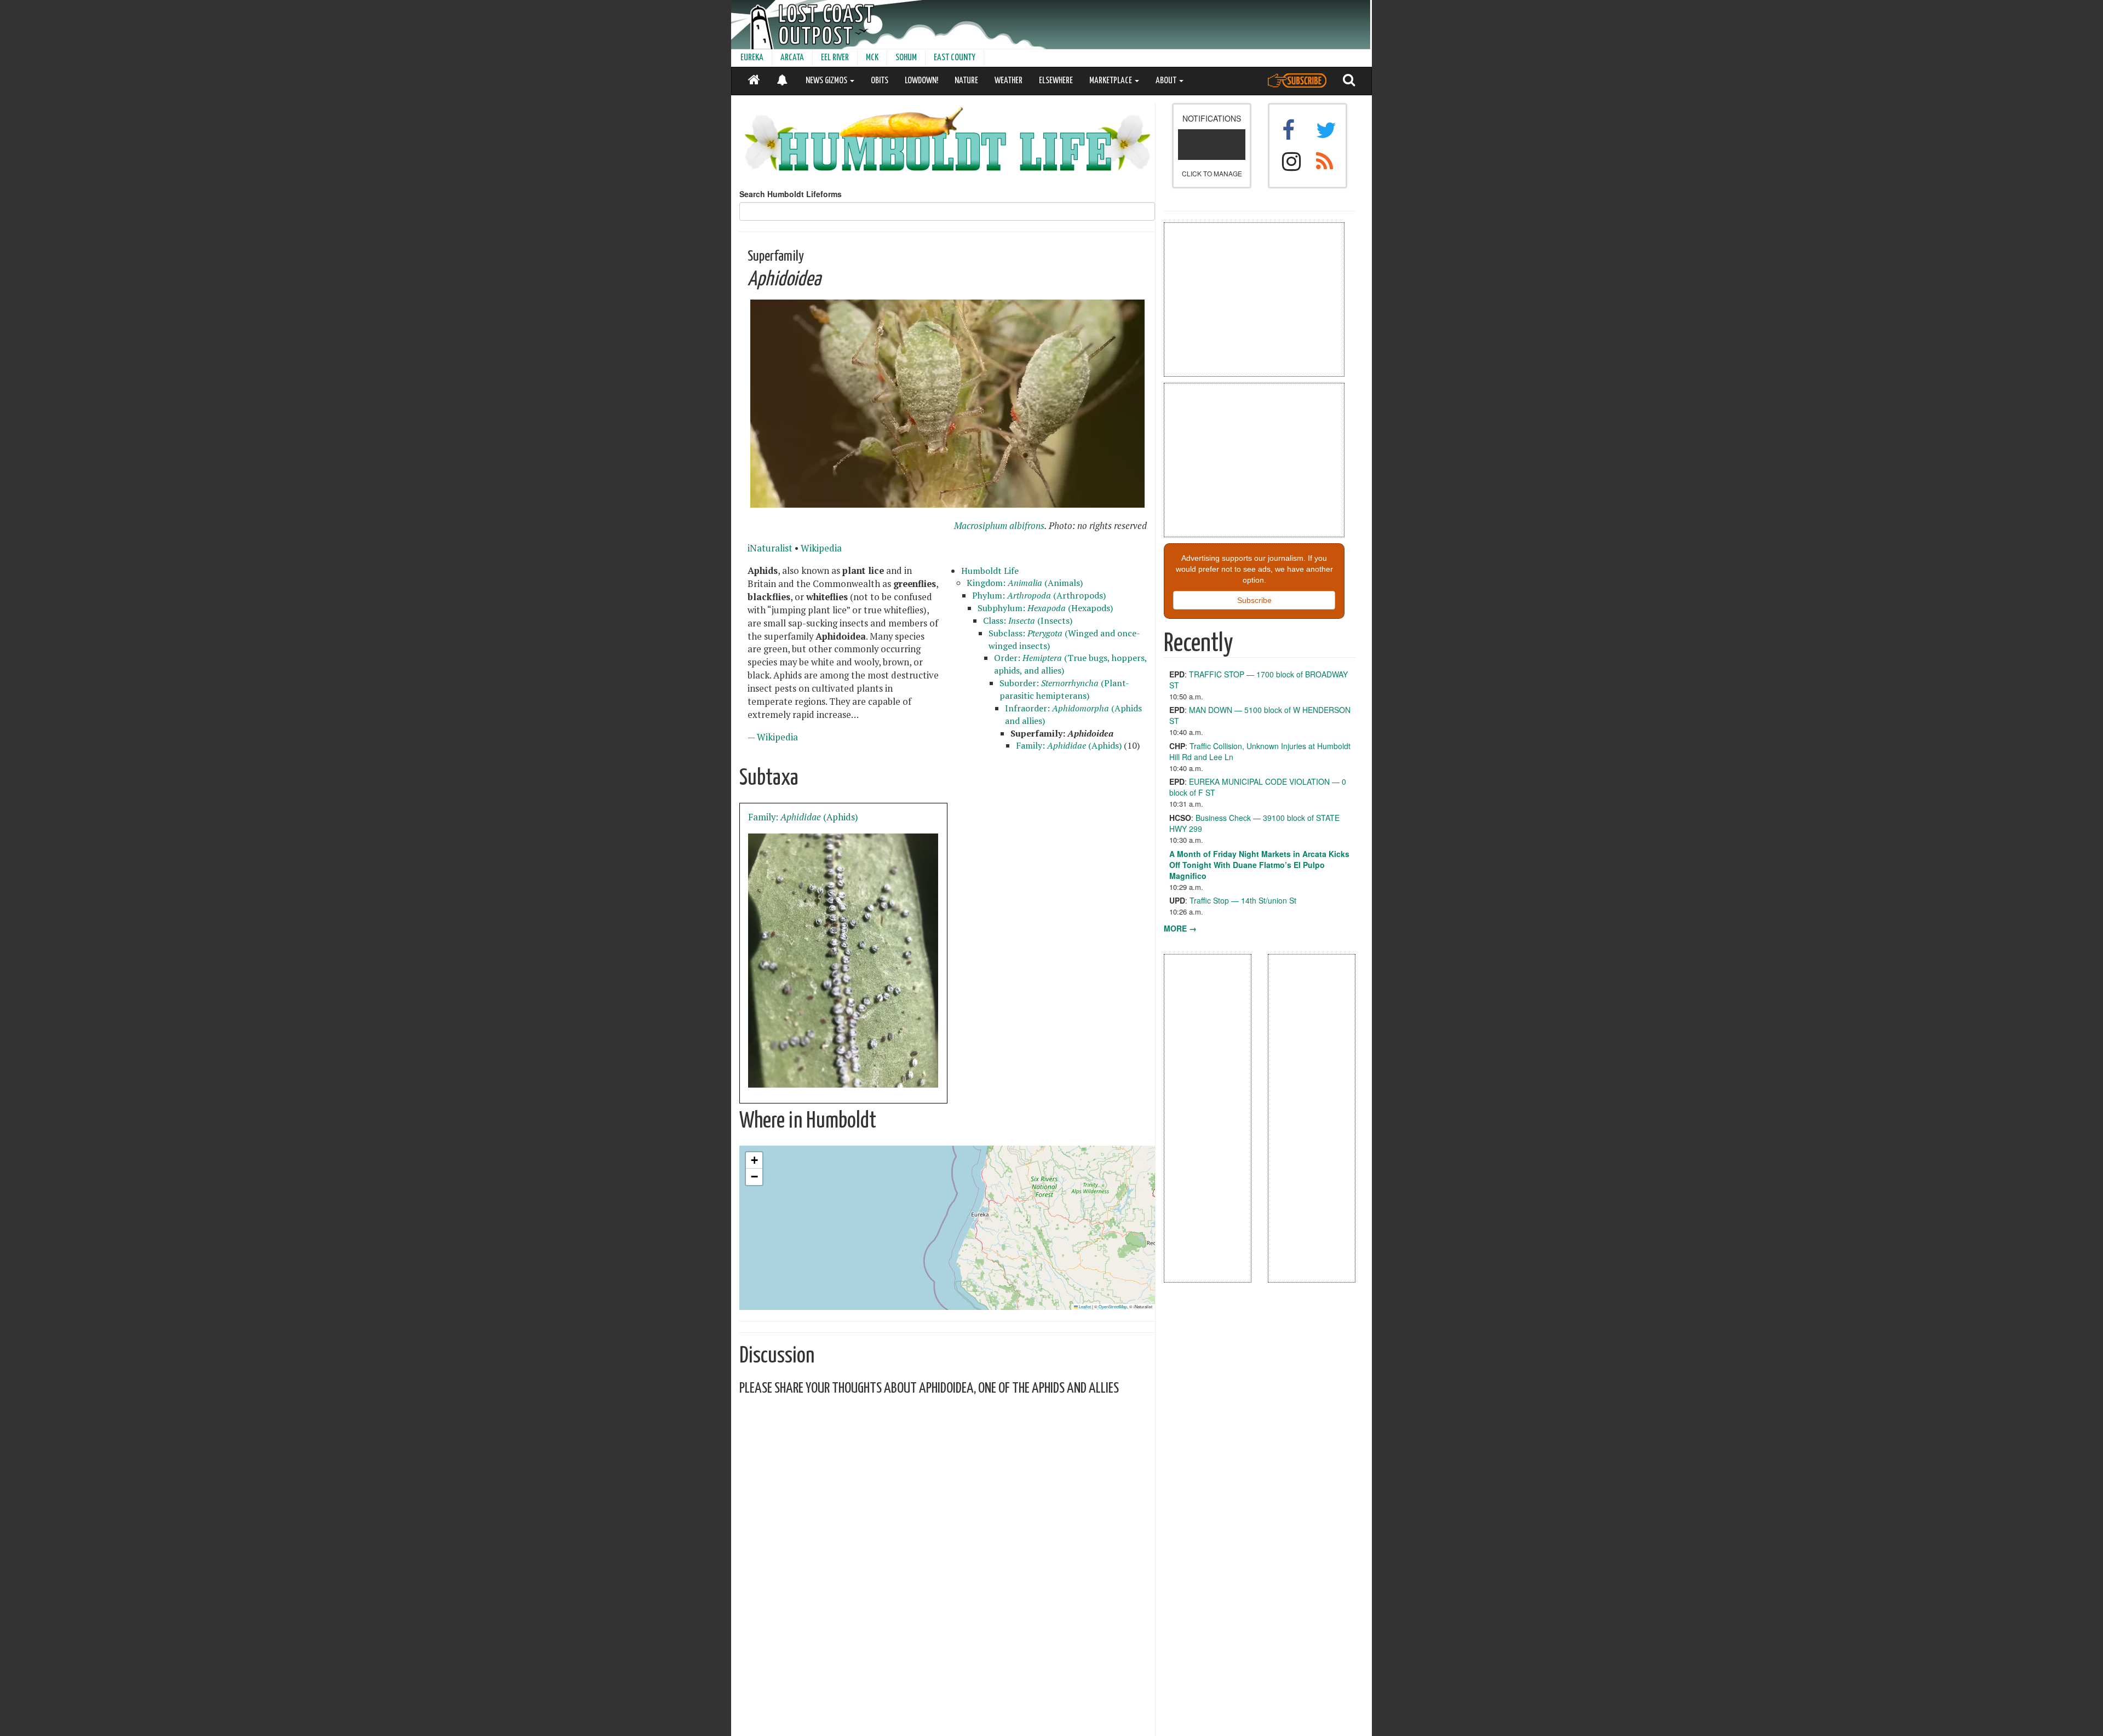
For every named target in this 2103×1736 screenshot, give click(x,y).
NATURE (966, 81)
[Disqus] (947, 1542)
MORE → (1180, 928)
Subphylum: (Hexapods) (1045, 608)
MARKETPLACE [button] (1111, 81)
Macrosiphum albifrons (999, 526)
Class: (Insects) (1028, 620)
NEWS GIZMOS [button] (827, 81)
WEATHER (1009, 81)
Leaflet (1084, 1306)
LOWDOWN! (921, 81)
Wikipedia (821, 548)
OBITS (880, 81)
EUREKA (752, 58)
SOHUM (906, 58)
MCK (872, 58)
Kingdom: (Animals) (1025, 583)
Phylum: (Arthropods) (1039, 595)
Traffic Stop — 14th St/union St (1243, 900)
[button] (754, 1160)
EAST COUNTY (955, 58)
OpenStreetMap (1113, 1306)
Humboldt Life (990, 571)
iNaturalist (770, 548)
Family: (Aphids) (1069, 745)
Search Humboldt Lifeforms (791, 194)
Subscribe (1254, 600)
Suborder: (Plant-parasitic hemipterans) (1064, 689)
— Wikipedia (773, 737)
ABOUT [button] (1167, 81)
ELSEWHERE (1056, 81)
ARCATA (792, 58)
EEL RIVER (835, 58)
